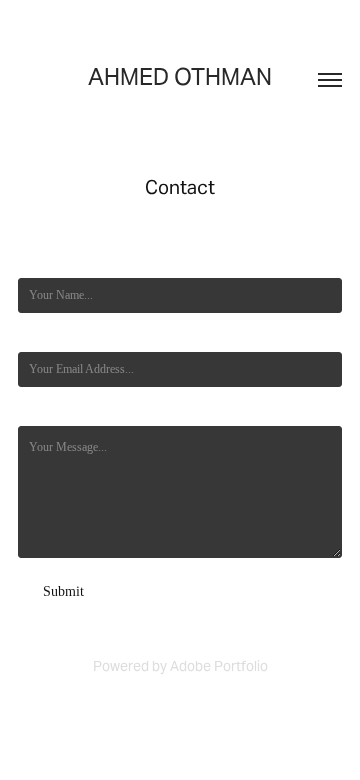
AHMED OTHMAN (180, 77)
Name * (36, 263)
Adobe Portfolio (219, 666)
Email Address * (57, 337)
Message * (43, 411)
